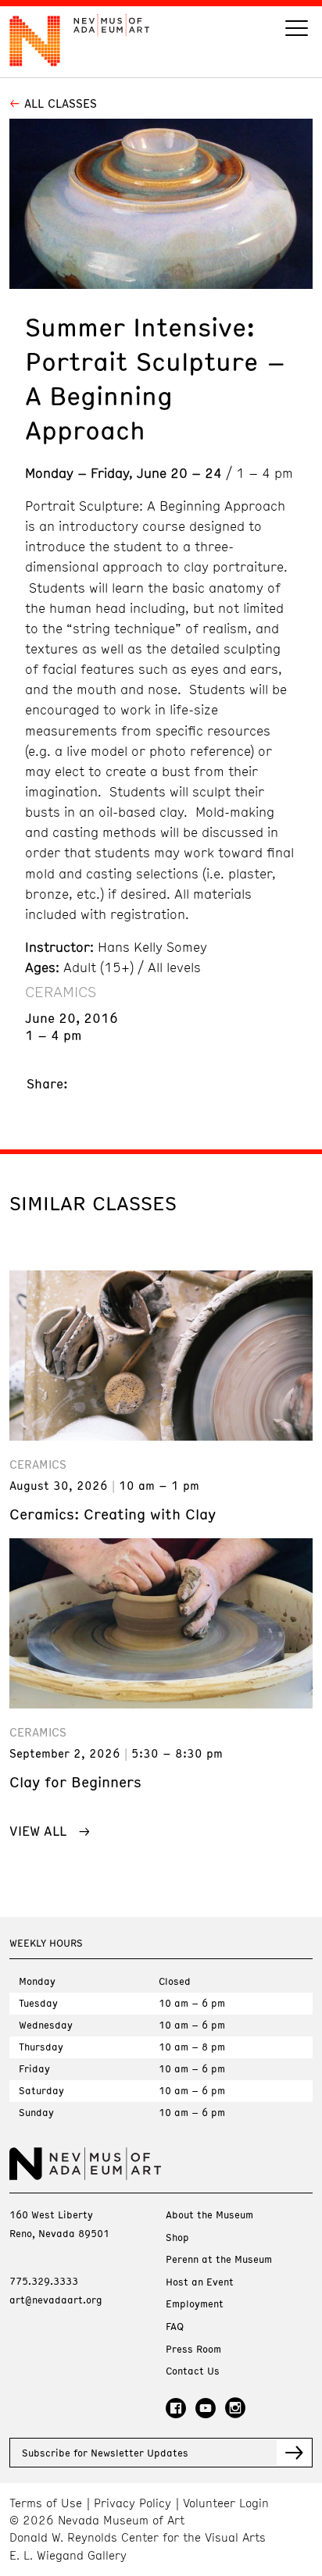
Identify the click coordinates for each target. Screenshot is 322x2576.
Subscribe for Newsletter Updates (105, 2453)
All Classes (61, 103)
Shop (177, 2238)
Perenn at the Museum (219, 2259)
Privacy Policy (132, 2503)
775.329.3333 (44, 2281)
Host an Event (200, 2282)
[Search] (297, 30)
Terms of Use (46, 2503)
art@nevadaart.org (56, 2300)
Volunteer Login (226, 2503)
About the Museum (209, 2215)
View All (38, 1830)
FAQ (175, 2327)
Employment (195, 2304)
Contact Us (193, 2371)
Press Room (193, 2349)
